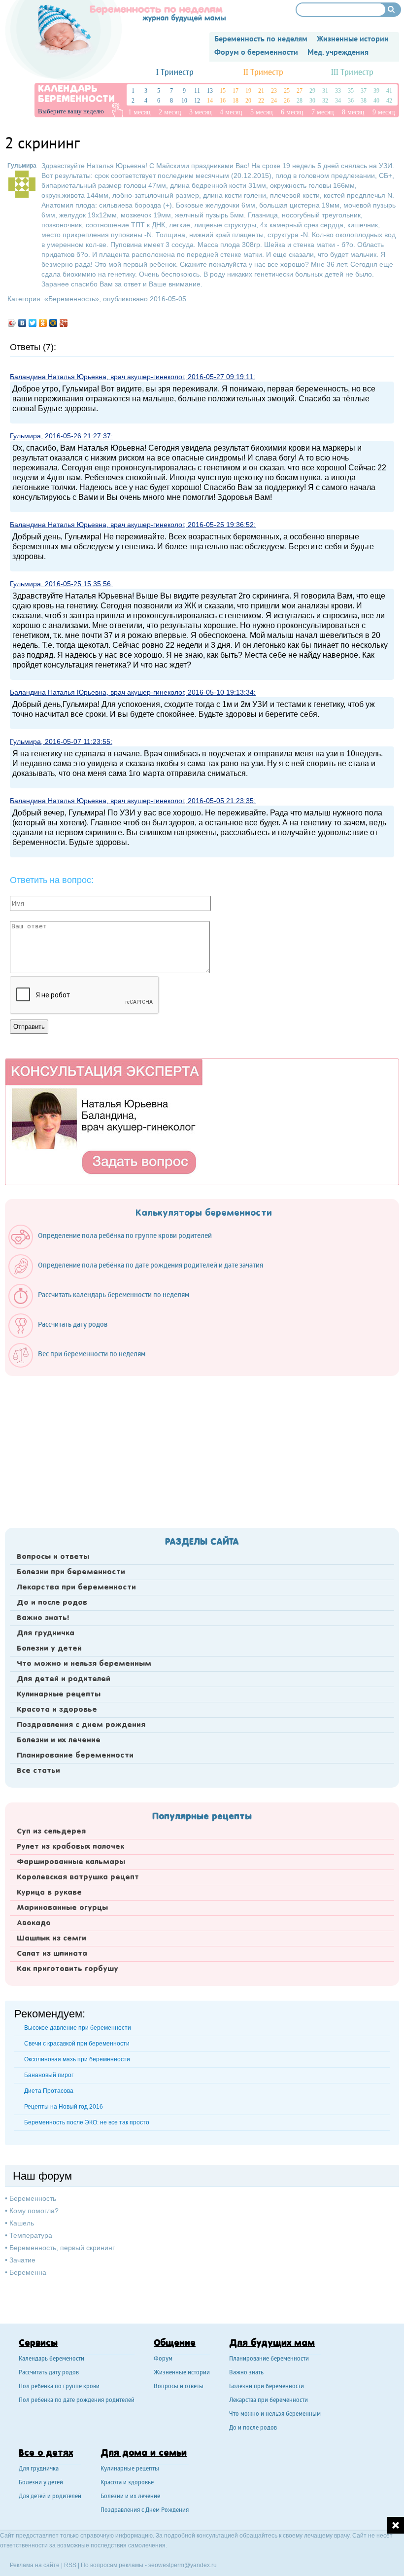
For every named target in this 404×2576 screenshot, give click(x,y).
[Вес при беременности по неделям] (82, 1365)
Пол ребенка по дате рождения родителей (77, 2401)
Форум (163, 2359)
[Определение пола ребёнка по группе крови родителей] (115, 1247)
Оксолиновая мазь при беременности (77, 2059)
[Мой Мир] (53, 323)
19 (248, 91)
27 (300, 91)
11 (197, 91)
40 (376, 101)
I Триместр (175, 73)
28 (300, 101)
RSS (70, 2565)
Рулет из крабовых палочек (70, 1847)
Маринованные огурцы (62, 1908)
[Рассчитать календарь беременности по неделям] (104, 1306)
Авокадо (34, 1923)
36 (351, 101)
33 (338, 91)
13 (210, 91)
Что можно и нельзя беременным (84, 1664)
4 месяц (231, 112)
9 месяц (384, 112)
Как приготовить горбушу (67, 1969)
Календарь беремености (51, 2359)
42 (389, 101)
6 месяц (292, 112)
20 (248, 101)
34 (338, 101)
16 (223, 101)
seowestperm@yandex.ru (183, 2565)
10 (184, 101)
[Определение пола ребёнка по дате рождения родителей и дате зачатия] (141, 1276)
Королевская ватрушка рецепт (78, 1877)
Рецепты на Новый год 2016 (64, 2107)
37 (364, 91)
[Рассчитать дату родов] (63, 1336)
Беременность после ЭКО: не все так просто (87, 2122)
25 (287, 91)
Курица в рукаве (49, 1893)
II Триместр (263, 73)
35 (351, 91)
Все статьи (38, 1771)
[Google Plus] (64, 323)
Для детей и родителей (64, 1679)
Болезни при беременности (71, 1572)
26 (287, 101)
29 (312, 91)
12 (197, 101)
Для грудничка (46, 1633)
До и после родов (52, 1603)
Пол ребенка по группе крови (59, 2387)
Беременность (72, 299)
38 (364, 101)
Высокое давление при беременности (78, 2028)
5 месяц (262, 112)
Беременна (28, 2272)
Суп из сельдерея (51, 1832)
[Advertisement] (202, 1449)
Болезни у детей (49, 1649)
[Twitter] (33, 323)
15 (223, 91)
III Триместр (352, 73)
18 (236, 101)
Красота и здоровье (57, 1710)
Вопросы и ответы (53, 1557)
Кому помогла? (34, 2211)
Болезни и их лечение (59, 1740)
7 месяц (323, 112)
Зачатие (22, 2260)
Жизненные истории (182, 2373)
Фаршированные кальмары (71, 1862)
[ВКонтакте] (22, 323)
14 (210, 101)
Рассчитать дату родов (49, 2373)
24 (274, 101)
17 (236, 91)
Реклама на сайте (35, 2565)
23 (274, 91)
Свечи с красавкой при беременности (77, 2044)
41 (389, 91)
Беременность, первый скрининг (62, 2248)
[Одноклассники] (43, 323)
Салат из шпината (52, 1954)
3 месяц (201, 112)
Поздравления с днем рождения (81, 1725)
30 (312, 101)
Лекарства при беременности (76, 1588)
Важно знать (246, 2373)
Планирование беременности (75, 1756)
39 (376, 91)
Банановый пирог (49, 2075)
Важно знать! (43, 1618)
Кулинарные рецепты (59, 1694)
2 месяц (170, 112)
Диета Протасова (49, 2091)
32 (325, 101)
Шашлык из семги (51, 1939)
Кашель (22, 2223)
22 (261, 101)
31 (325, 91)
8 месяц (353, 112)
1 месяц (139, 112)
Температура (31, 2235)
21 (261, 91)
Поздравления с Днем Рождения (145, 2511)
